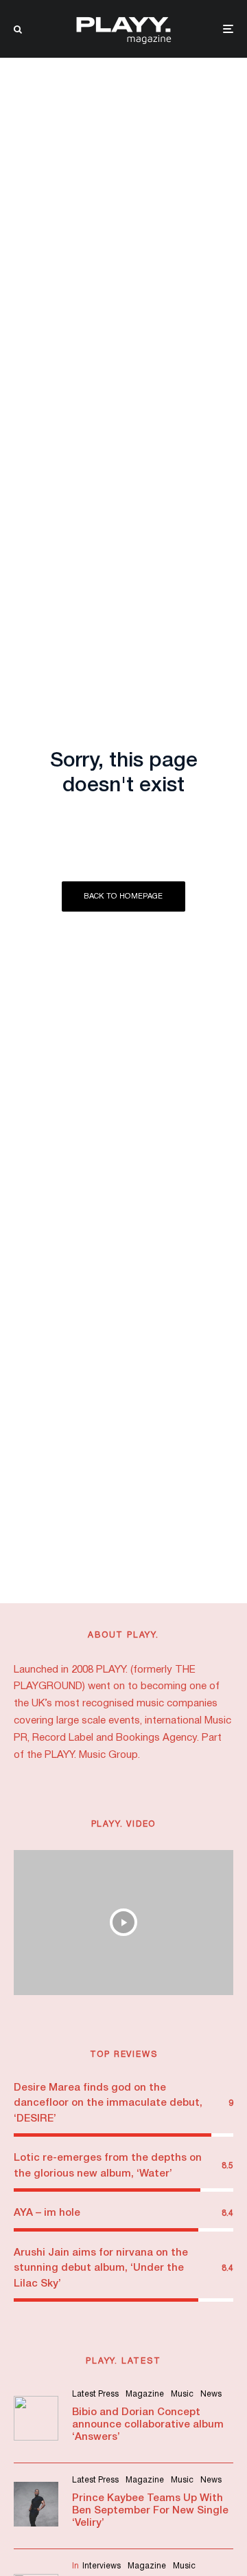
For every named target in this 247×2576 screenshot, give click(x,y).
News (211, 2394)
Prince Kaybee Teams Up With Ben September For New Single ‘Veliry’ (150, 2511)
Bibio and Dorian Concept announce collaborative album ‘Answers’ (148, 2425)
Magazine (145, 2394)
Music (182, 2394)
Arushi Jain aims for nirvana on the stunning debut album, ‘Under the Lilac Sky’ (101, 2268)
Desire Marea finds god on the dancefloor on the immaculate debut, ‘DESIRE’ (108, 2103)
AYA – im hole (47, 2213)
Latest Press (95, 2394)
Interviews (102, 2566)
